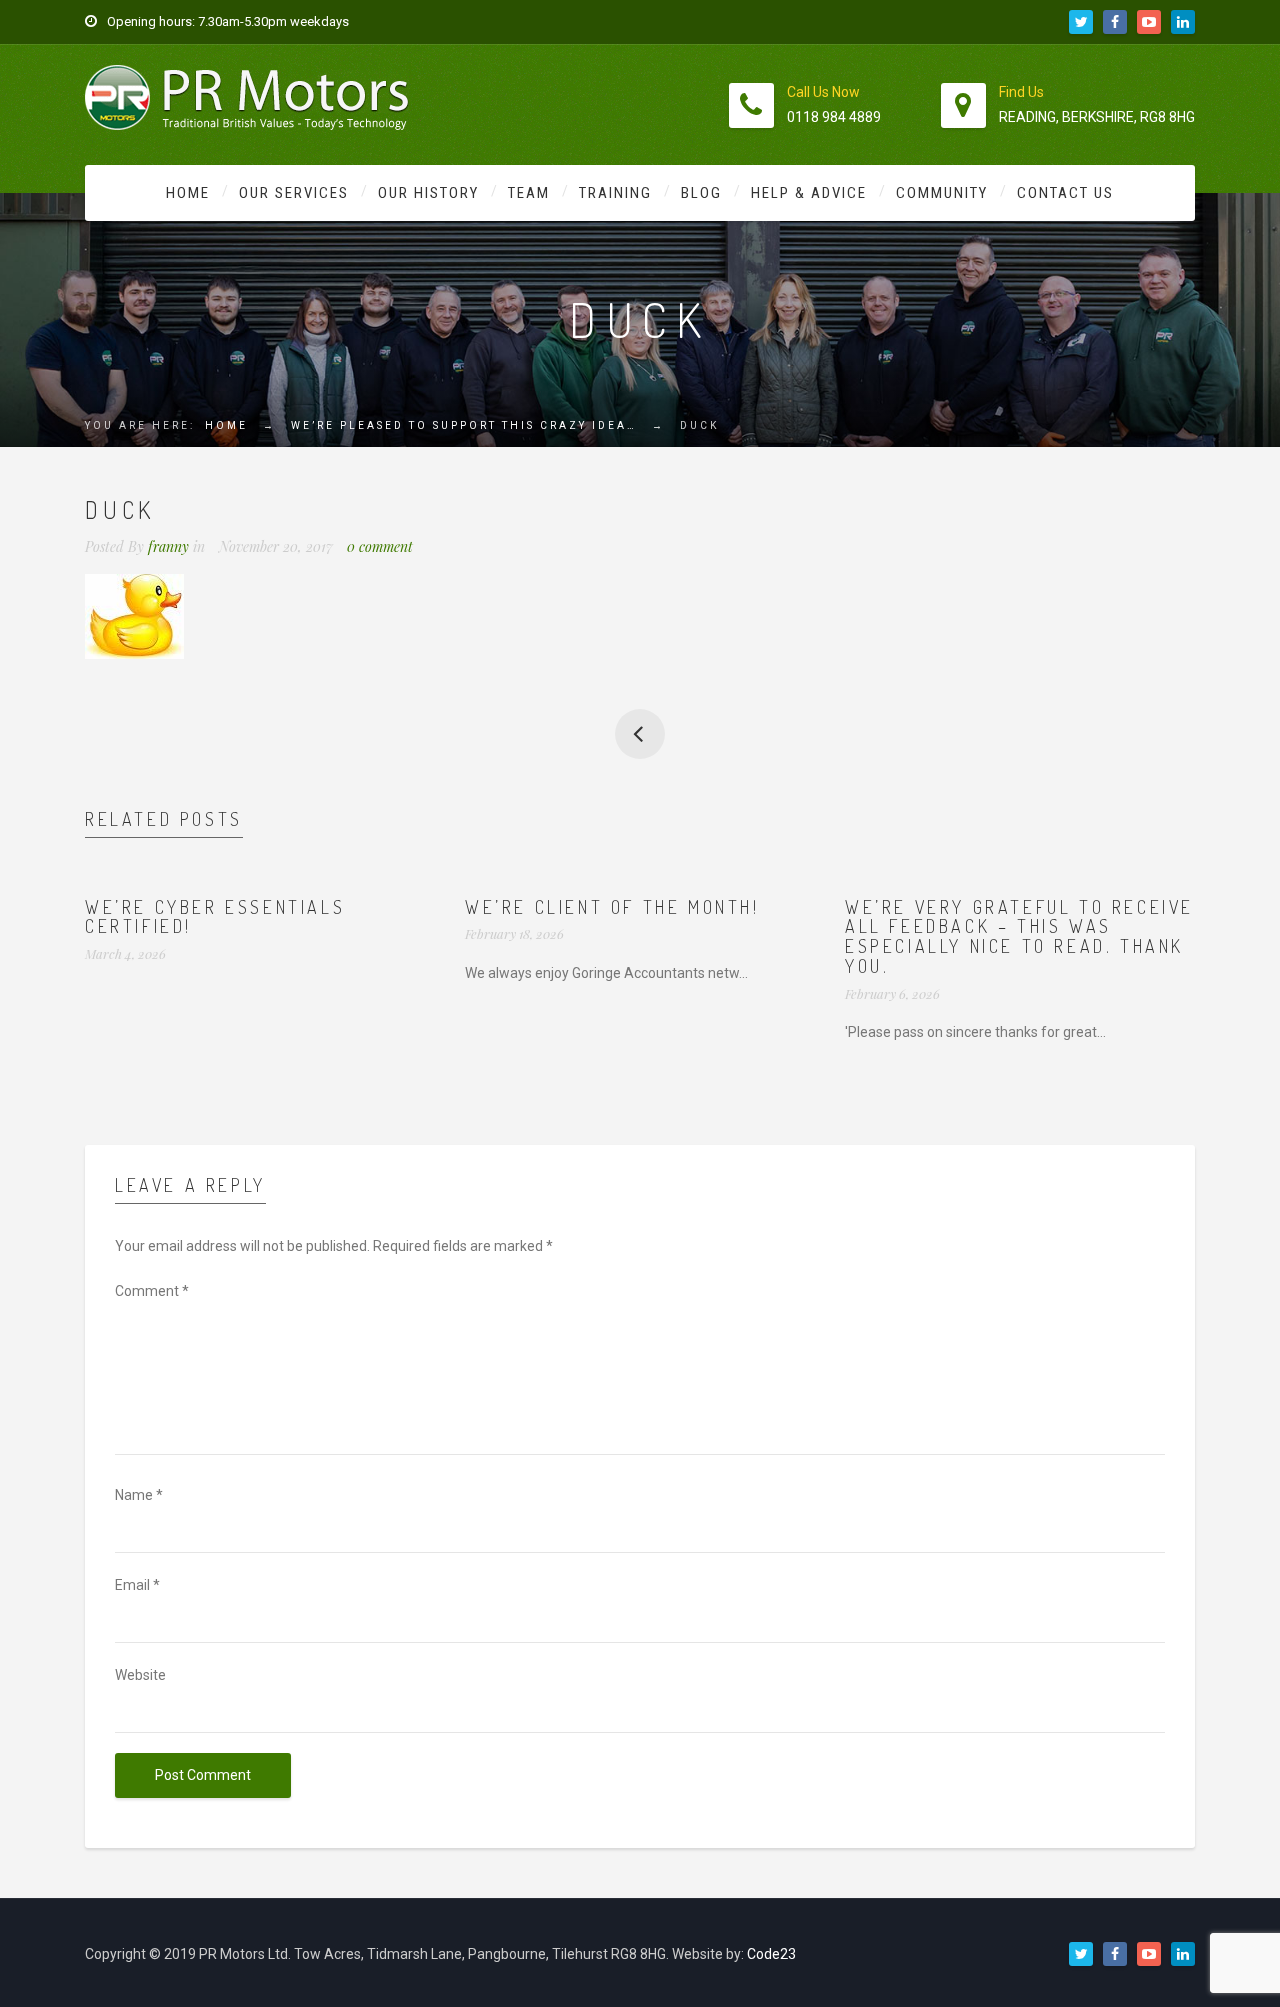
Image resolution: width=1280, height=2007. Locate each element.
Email (137, 1585)
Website (140, 1675)
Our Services (294, 193)
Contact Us (1065, 193)
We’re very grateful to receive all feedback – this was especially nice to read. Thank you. (1019, 936)
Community (942, 193)
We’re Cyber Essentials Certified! (215, 917)
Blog (701, 193)
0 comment (380, 546)
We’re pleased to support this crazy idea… (464, 425)
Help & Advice (809, 193)
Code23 (771, 1954)
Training (615, 193)
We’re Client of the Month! (612, 907)
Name (139, 1495)
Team (529, 193)
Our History (428, 193)
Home (188, 193)
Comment (152, 1291)
